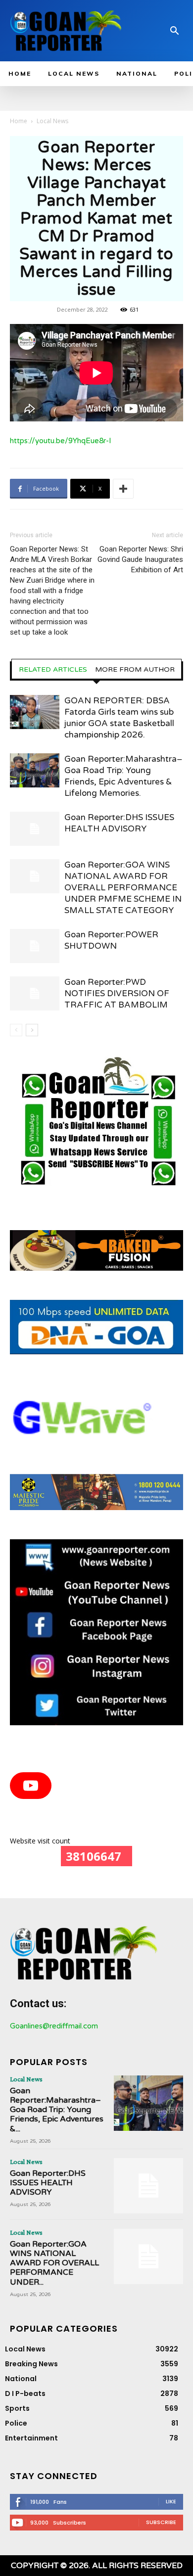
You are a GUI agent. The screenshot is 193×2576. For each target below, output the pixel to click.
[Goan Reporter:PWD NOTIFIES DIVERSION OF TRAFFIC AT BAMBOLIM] (35, 993)
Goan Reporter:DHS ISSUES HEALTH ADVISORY (48, 2183)
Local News (52, 121)
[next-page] (32, 1030)
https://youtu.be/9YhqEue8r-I (61, 441)
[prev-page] (16, 1030)
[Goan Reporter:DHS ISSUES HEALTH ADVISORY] (35, 829)
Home (19, 121)
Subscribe (161, 2522)
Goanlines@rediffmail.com (54, 2026)
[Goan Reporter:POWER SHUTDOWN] (35, 946)
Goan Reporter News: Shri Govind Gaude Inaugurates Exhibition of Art (140, 559)
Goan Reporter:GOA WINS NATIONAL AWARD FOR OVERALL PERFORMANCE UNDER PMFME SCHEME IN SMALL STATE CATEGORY (123, 888)
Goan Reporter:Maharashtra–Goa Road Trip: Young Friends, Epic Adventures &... (57, 2110)
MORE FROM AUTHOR (135, 670)
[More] (123, 489)
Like (171, 2501)
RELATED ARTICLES (53, 670)
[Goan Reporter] (66, 31)
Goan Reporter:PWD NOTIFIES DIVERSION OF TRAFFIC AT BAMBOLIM (117, 993)
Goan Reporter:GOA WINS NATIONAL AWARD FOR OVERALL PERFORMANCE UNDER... (54, 2263)
